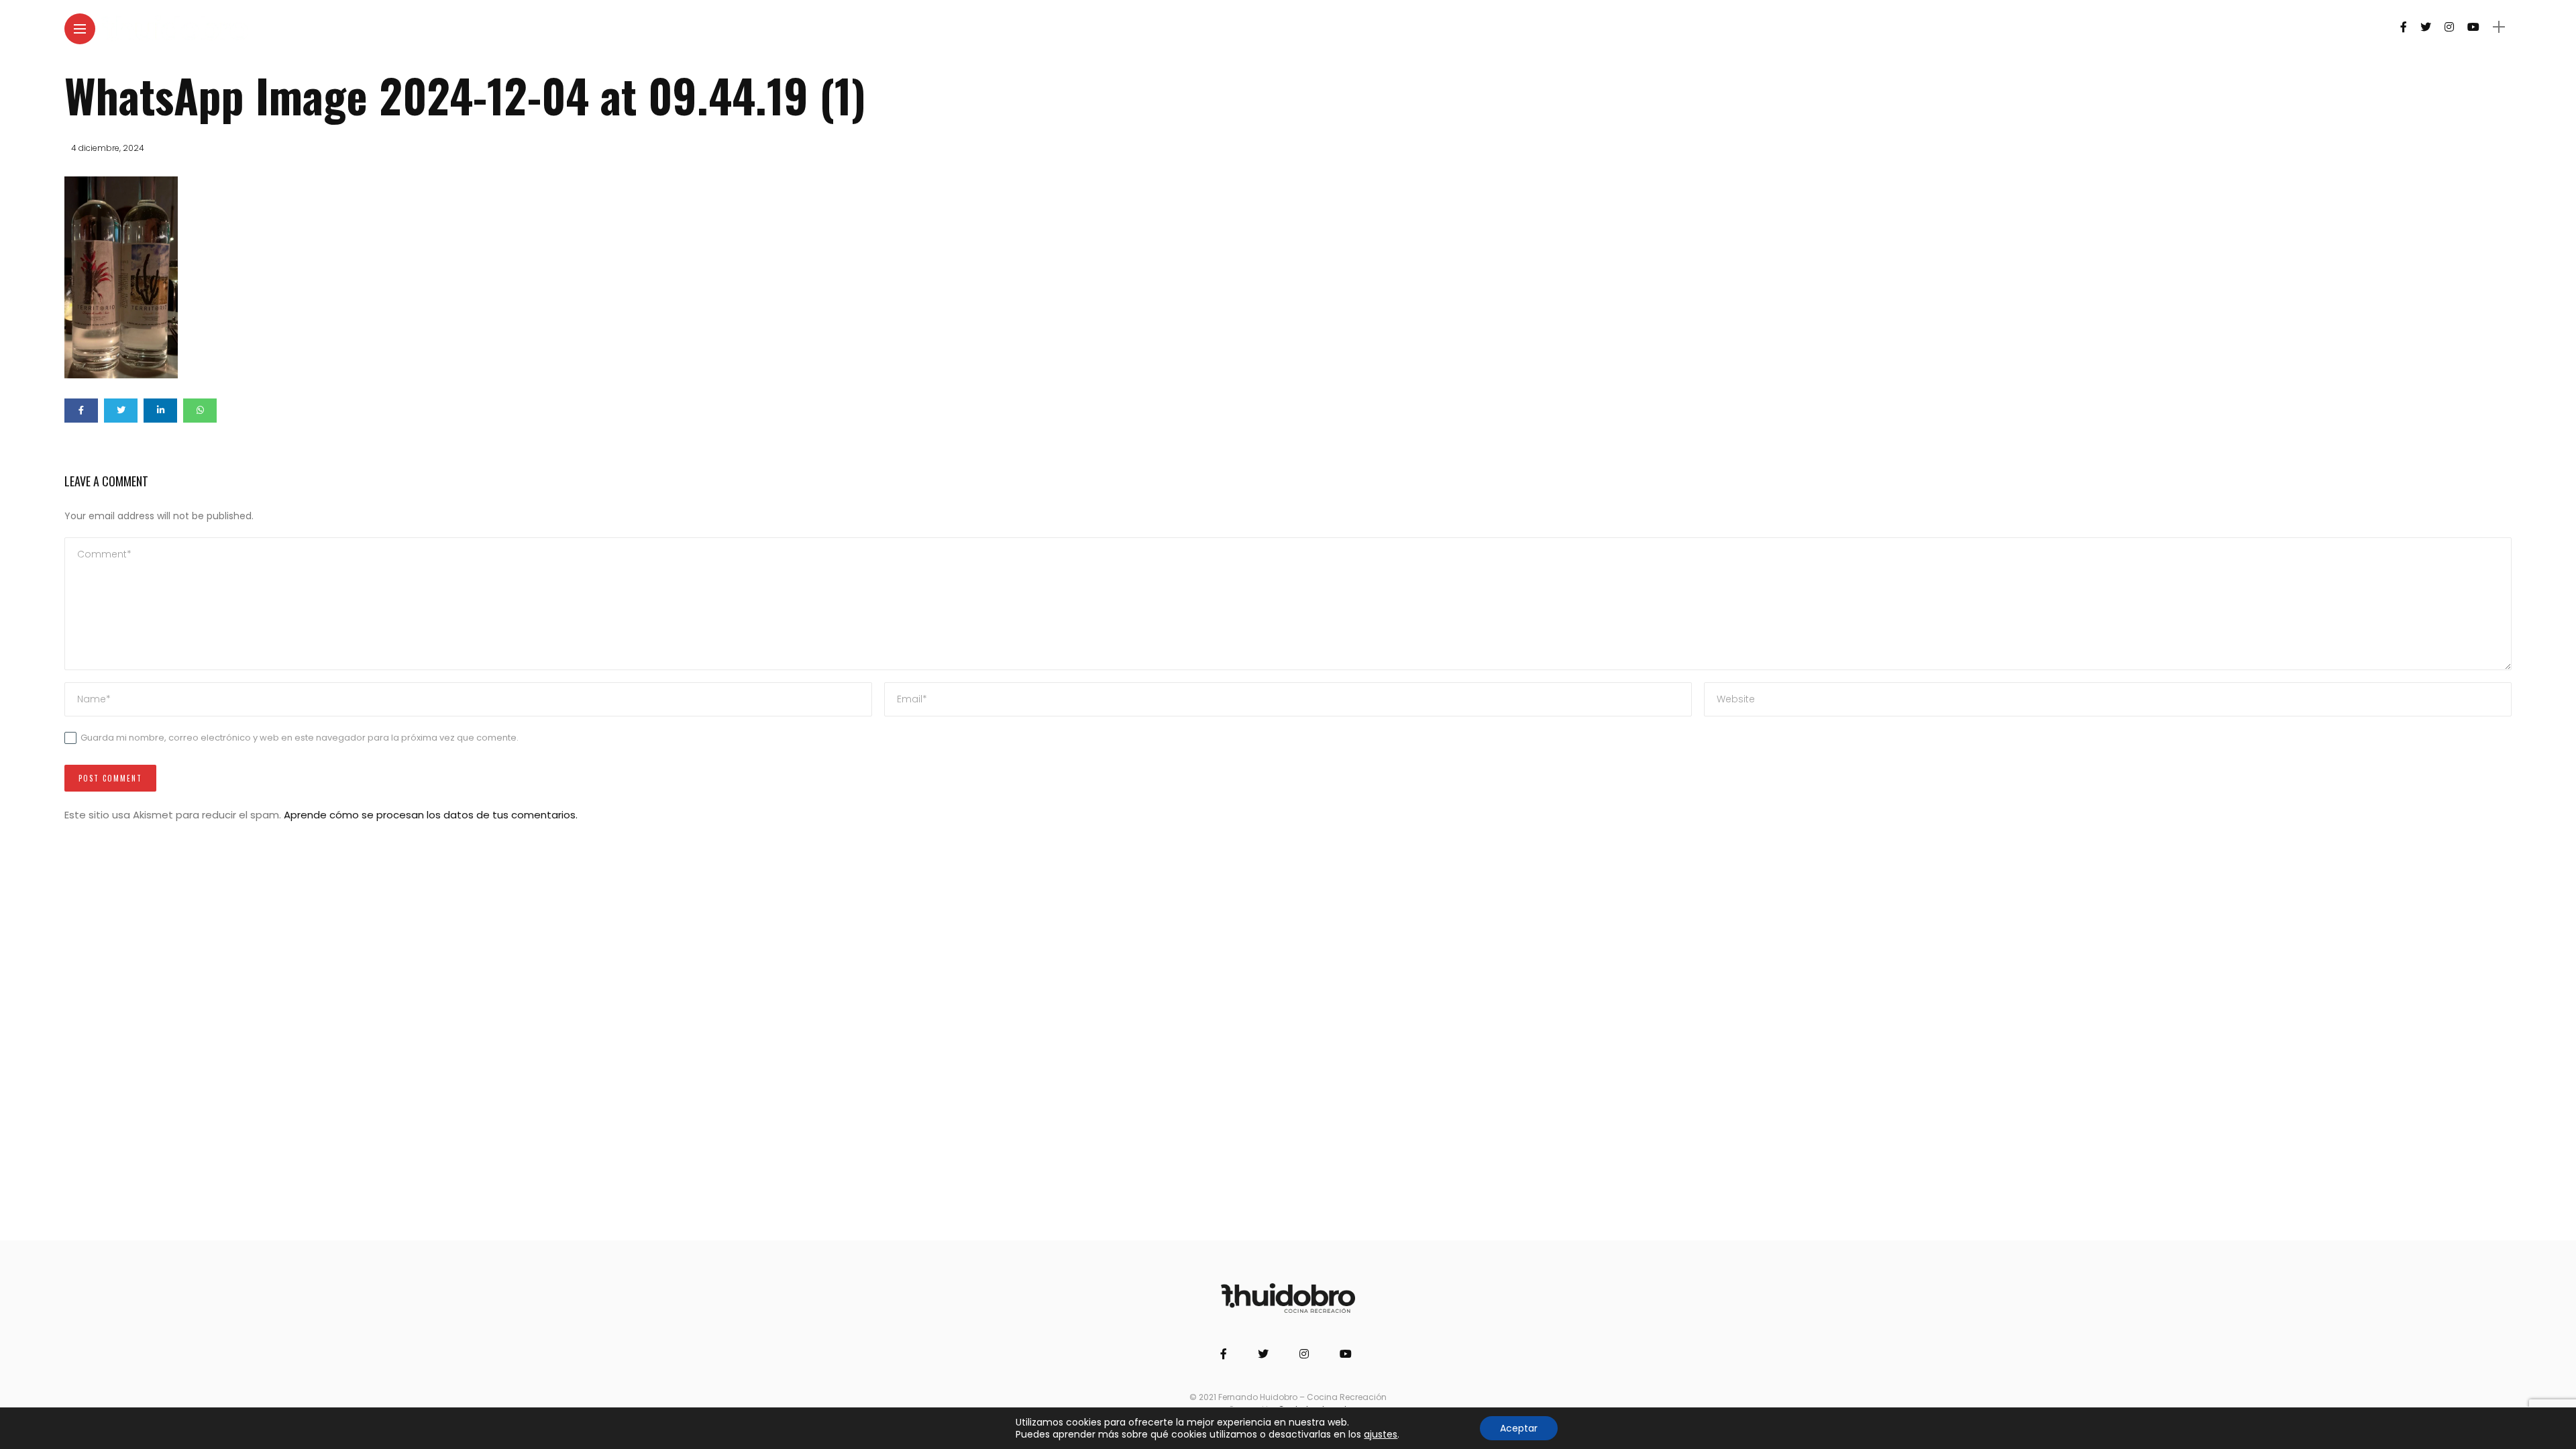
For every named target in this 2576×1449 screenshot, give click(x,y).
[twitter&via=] (121, 411)
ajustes (1381, 1434)
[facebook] (81, 411)
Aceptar (1519, 1428)
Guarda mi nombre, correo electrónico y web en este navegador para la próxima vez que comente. (300, 738)
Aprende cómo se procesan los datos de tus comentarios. (431, 815)
